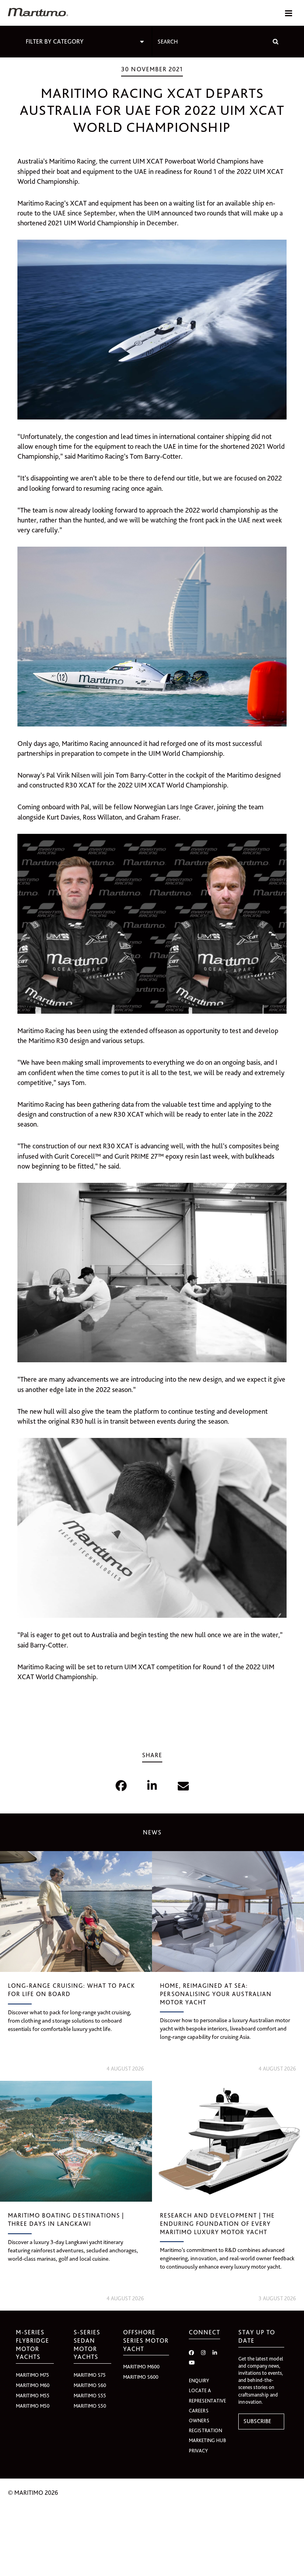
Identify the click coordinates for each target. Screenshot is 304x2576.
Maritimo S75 (90, 2375)
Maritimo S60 (90, 2385)
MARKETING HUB (207, 2440)
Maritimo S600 (141, 2377)
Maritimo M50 (33, 2406)
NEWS (152, 1832)
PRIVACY (198, 2451)
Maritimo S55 (90, 2396)
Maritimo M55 (33, 2396)
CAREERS (199, 2411)
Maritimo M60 (33, 2385)
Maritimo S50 (90, 2406)
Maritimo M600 (141, 2367)
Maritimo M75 (32, 2375)
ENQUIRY (199, 2381)
